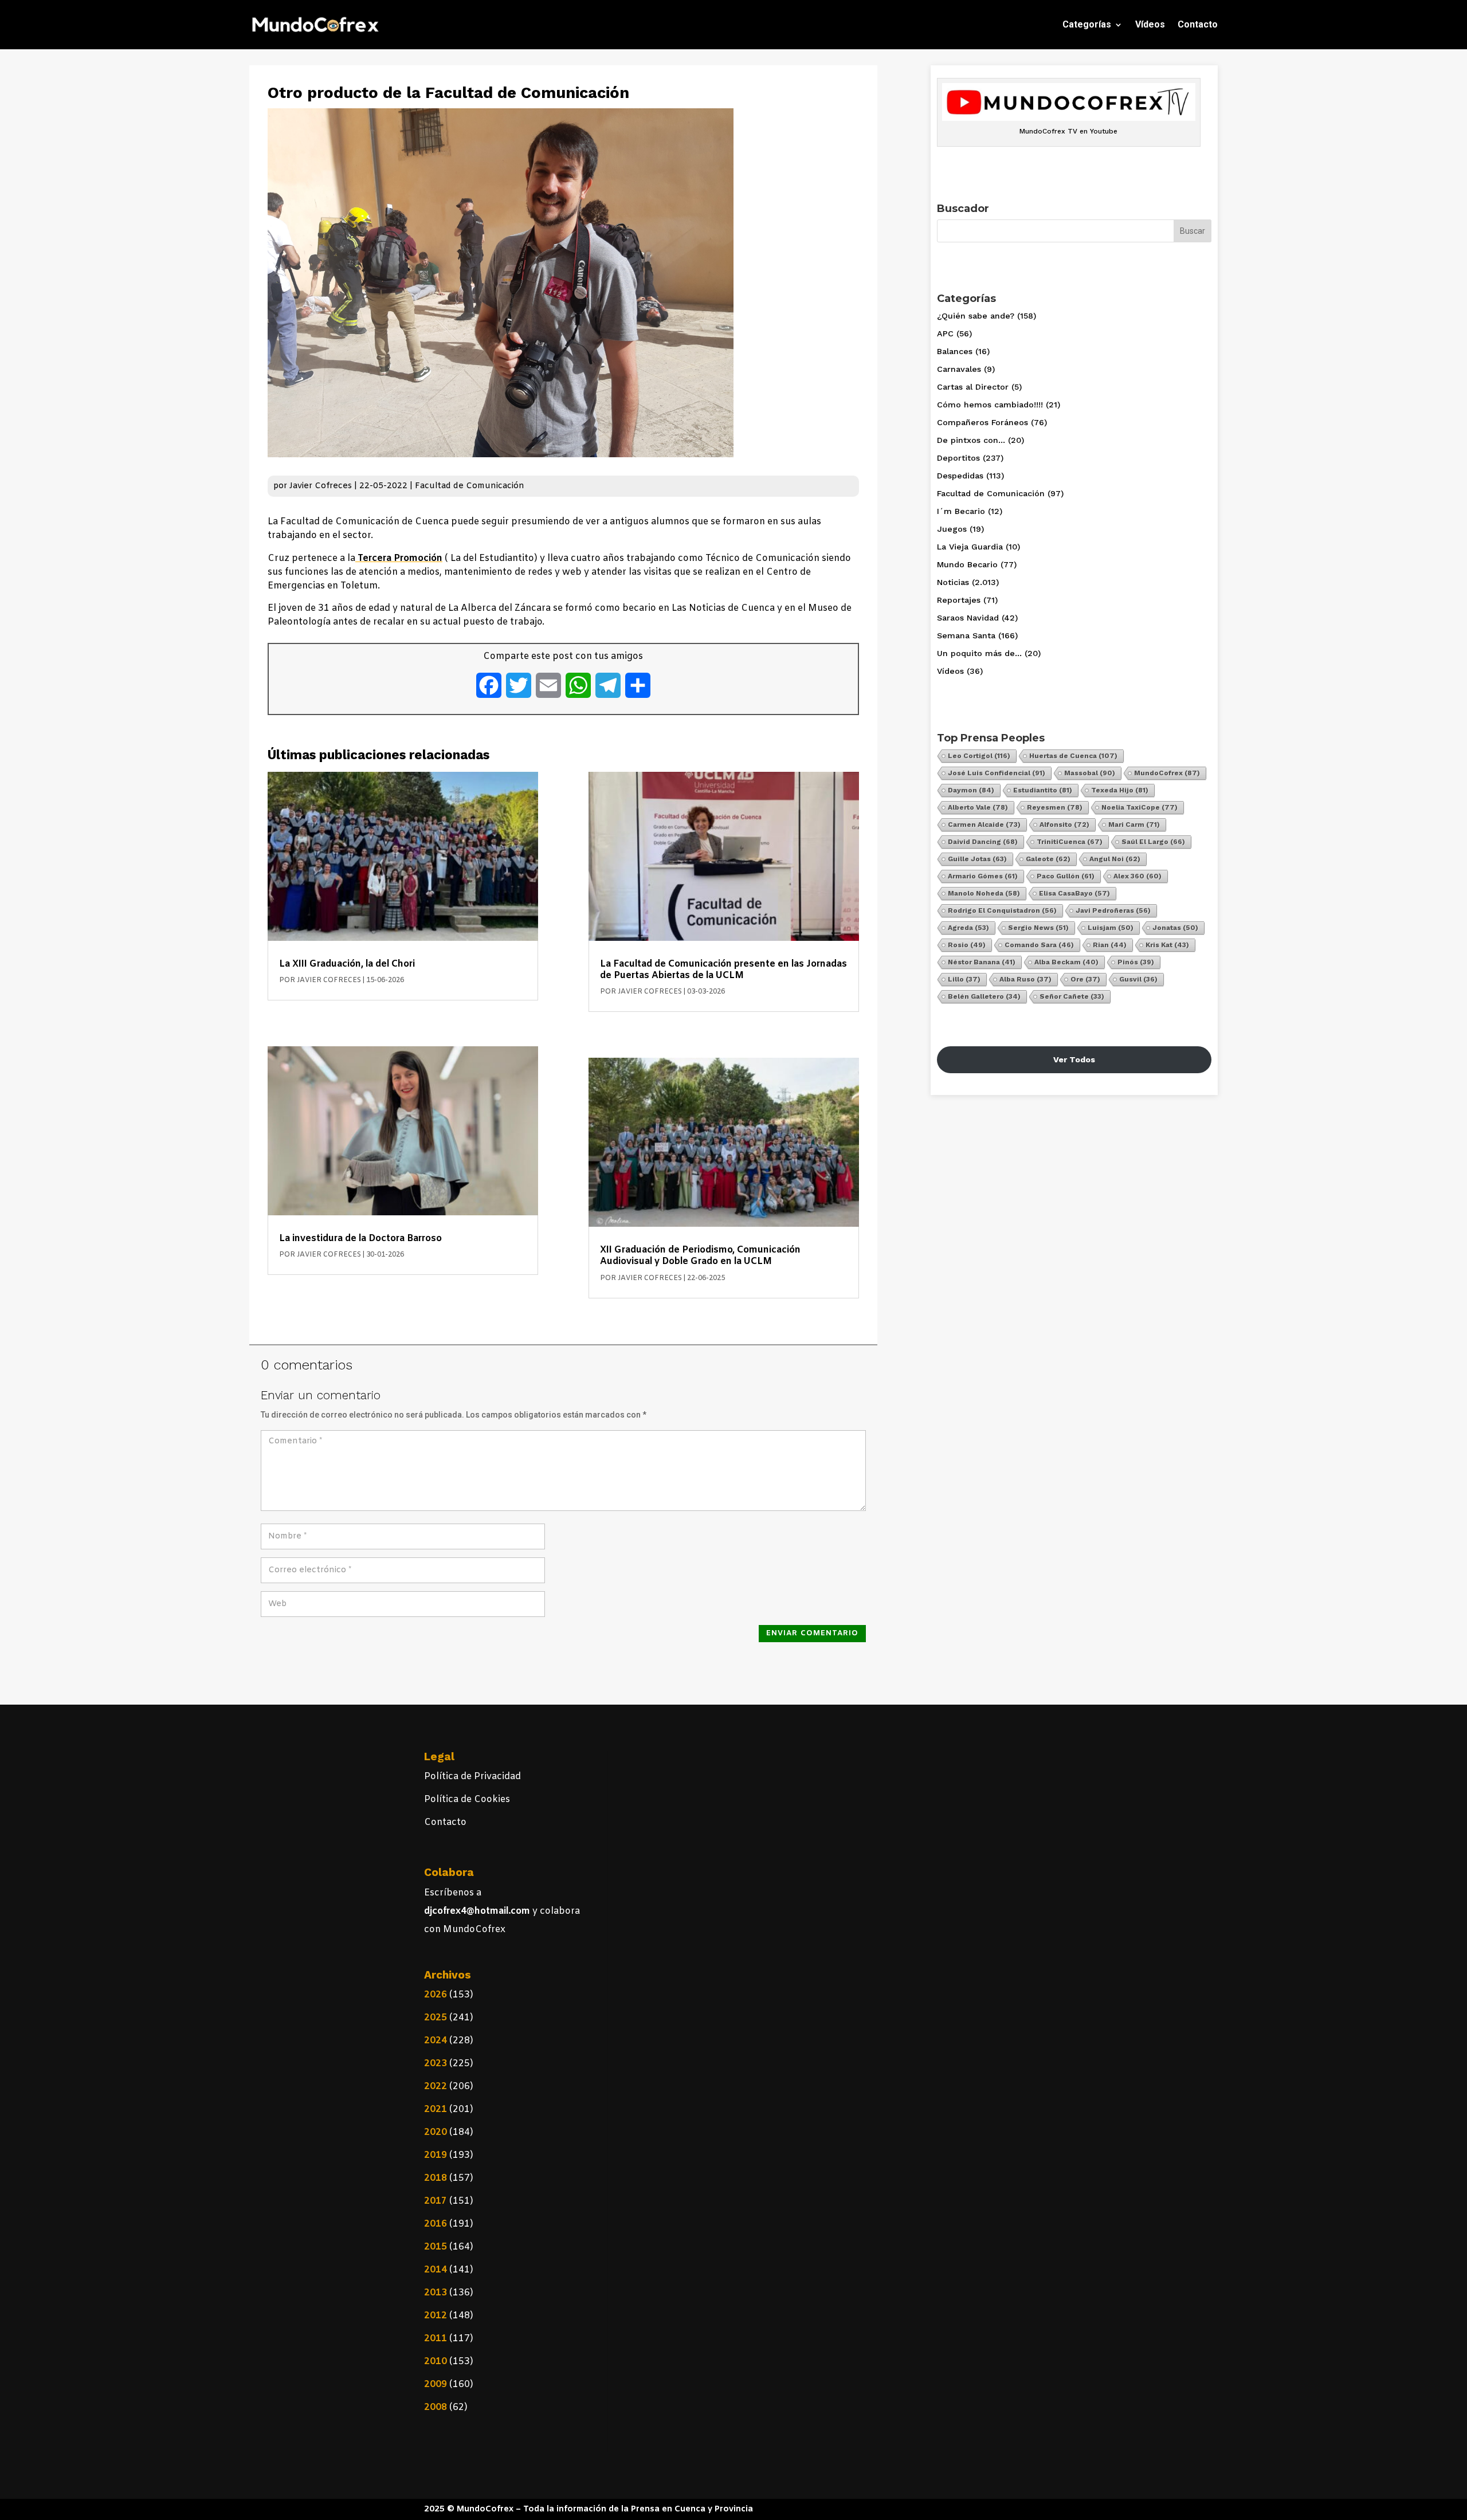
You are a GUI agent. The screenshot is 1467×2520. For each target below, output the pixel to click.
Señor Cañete (1072, 996)
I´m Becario (961, 511)
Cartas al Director (973, 387)
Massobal (1090, 773)
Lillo (964, 979)
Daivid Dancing (983, 842)
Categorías (1087, 24)
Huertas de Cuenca (1073, 756)
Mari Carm (1134, 825)
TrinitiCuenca (1070, 842)
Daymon (971, 790)
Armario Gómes (983, 876)
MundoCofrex (1167, 773)
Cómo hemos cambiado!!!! (990, 405)
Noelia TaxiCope (1140, 807)
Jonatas (1175, 928)
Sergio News (1038, 928)
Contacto (1198, 24)
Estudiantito (1043, 790)
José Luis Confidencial (997, 773)
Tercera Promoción (399, 558)
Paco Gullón (1066, 876)
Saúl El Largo (1153, 842)
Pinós (1136, 962)
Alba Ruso (1025, 979)
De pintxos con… (971, 440)
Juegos (952, 529)
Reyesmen (1055, 807)
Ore (1085, 979)
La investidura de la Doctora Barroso (360, 1239)
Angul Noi (1115, 859)
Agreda (968, 928)
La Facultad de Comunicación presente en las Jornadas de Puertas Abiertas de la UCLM (723, 970)
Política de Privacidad (472, 1777)
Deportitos (958, 458)
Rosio (967, 945)
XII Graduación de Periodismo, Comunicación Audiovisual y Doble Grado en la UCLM (700, 1256)
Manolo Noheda (984, 893)
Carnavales (959, 369)
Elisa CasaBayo (1074, 893)
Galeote (1048, 859)
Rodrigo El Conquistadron (1002, 910)
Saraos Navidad (968, 618)
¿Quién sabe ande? (976, 316)
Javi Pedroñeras (1113, 910)
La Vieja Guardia (970, 547)
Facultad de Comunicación (470, 486)
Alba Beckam (1066, 962)
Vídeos (1150, 24)
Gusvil (1138, 979)
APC (945, 333)
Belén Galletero (984, 996)
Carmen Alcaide (984, 825)
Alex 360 (1137, 876)
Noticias (953, 582)
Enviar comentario (812, 1633)
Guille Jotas (977, 859)
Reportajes (959, 600)
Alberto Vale (978, 807)
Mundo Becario (967, 564)
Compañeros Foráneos (982, 422)
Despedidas (960, 476)
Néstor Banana (982, 962)
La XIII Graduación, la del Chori (347, 964)
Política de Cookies (467, 1799)
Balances (955, 351)
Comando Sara (1039, 945)
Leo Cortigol (979, 756)
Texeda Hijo (1120, 790)
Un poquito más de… (979, 653)
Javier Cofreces (321, 486)
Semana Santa (966, 635)
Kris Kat (1167, 945)
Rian (1110, 945)
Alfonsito (1064, 825)
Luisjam (1111, 928)
